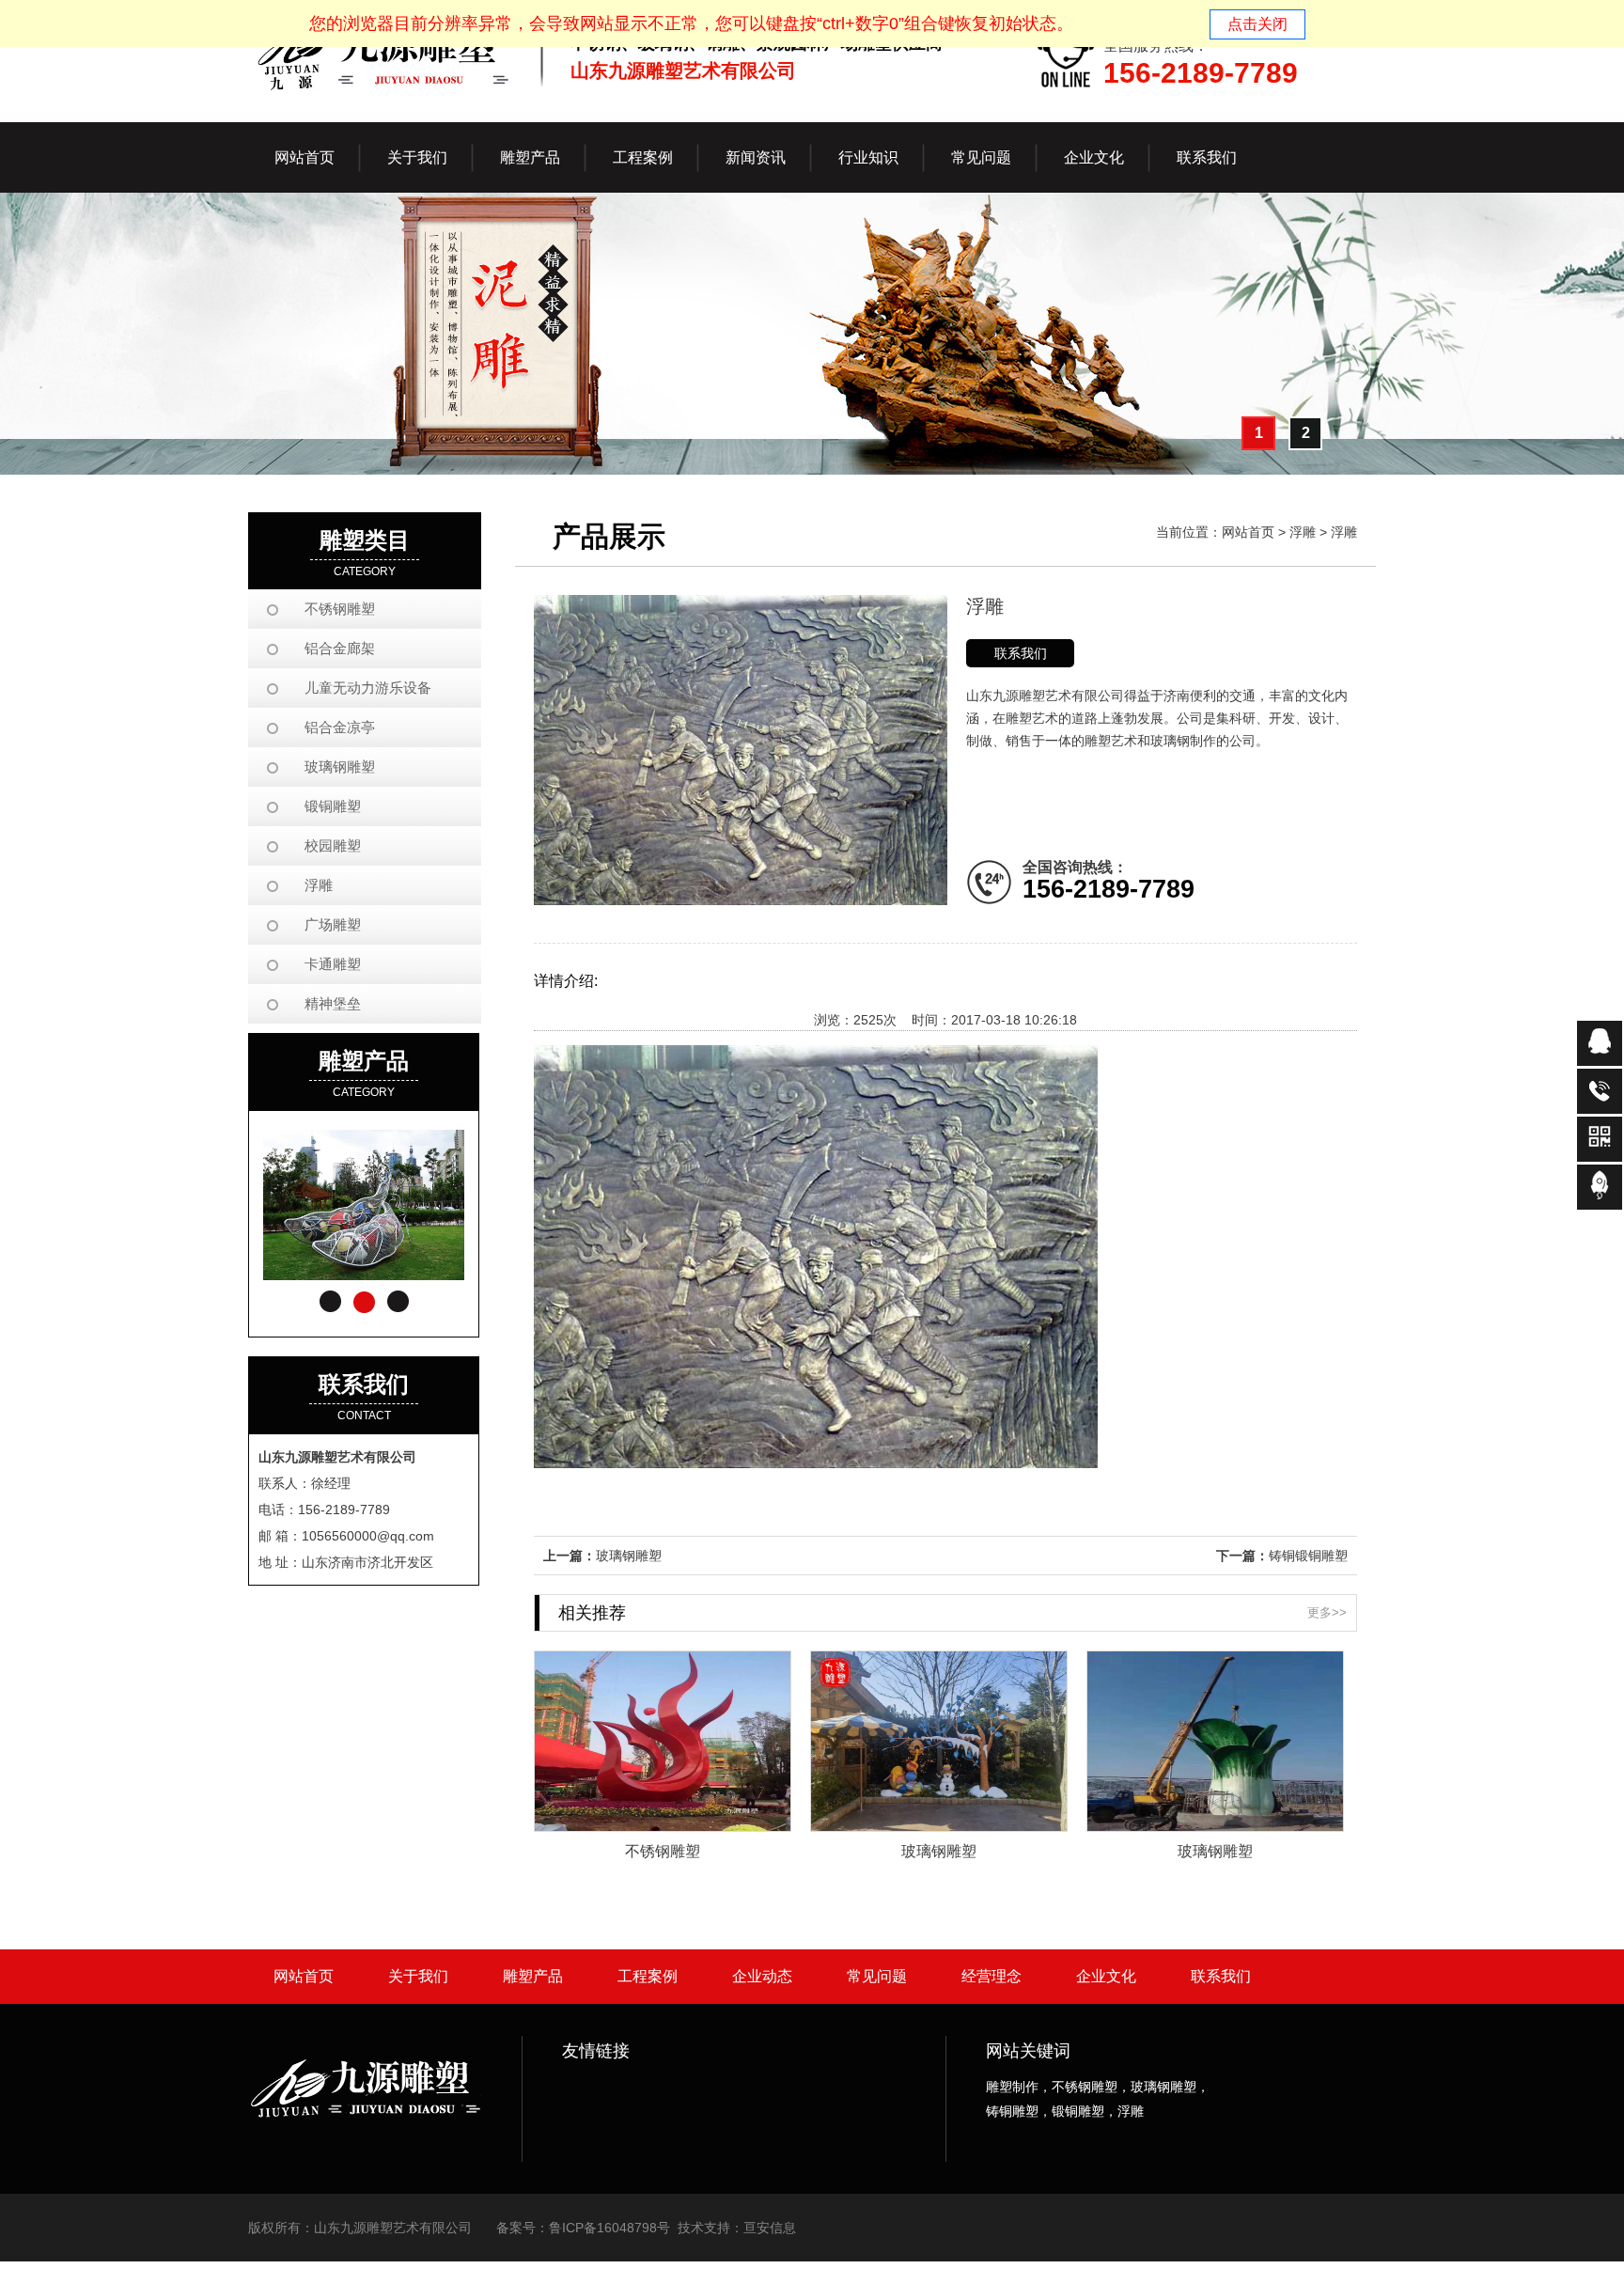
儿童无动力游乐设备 (368, 688)
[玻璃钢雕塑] (939, 1826)
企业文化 (1106, 1976)
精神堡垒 (333, 1003)
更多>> (1327, 1612)
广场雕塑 (333, 924)
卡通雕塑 (333, 964)
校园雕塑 (333, 845)
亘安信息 (770, 2228)
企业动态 (762, 1976)
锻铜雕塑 (333, 806)
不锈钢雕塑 (340, 609)
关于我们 (418, 1976)
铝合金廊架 (340, 648)
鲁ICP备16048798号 (609, 2228)
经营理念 (992, 1976)
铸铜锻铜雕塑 (1308, 1556)
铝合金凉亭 (340, 727)
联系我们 (1021, 653)
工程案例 (648, 1976)
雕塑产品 (533, 1976)
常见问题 (877, 1976)
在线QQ (1600, 1043)
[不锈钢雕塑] (663, 1826)
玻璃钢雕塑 (340, 767)
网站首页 (304, 157)
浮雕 (319, 885)
